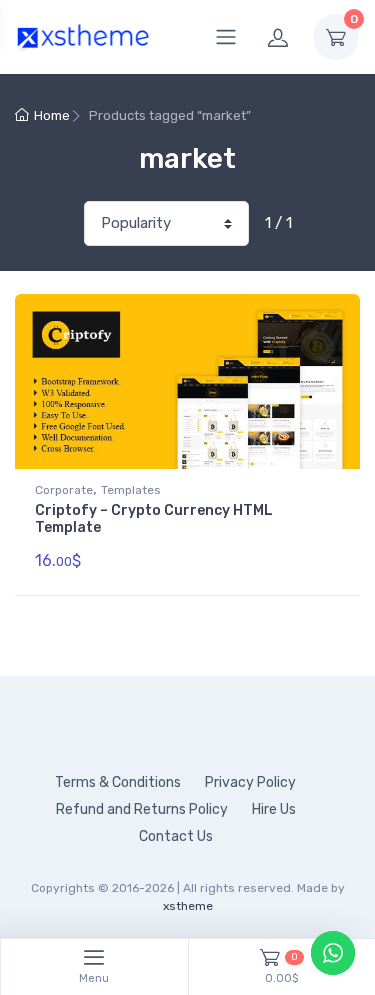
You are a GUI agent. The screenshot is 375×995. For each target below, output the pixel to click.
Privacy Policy (250, 782)
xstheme (188, 906)
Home (52, 115)
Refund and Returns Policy (142, 809)
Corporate (64, 490)
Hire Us (274, 809)
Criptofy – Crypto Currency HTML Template (154, 519)
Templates (131, 490)
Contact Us (176, 836)
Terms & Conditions (118, 782)
